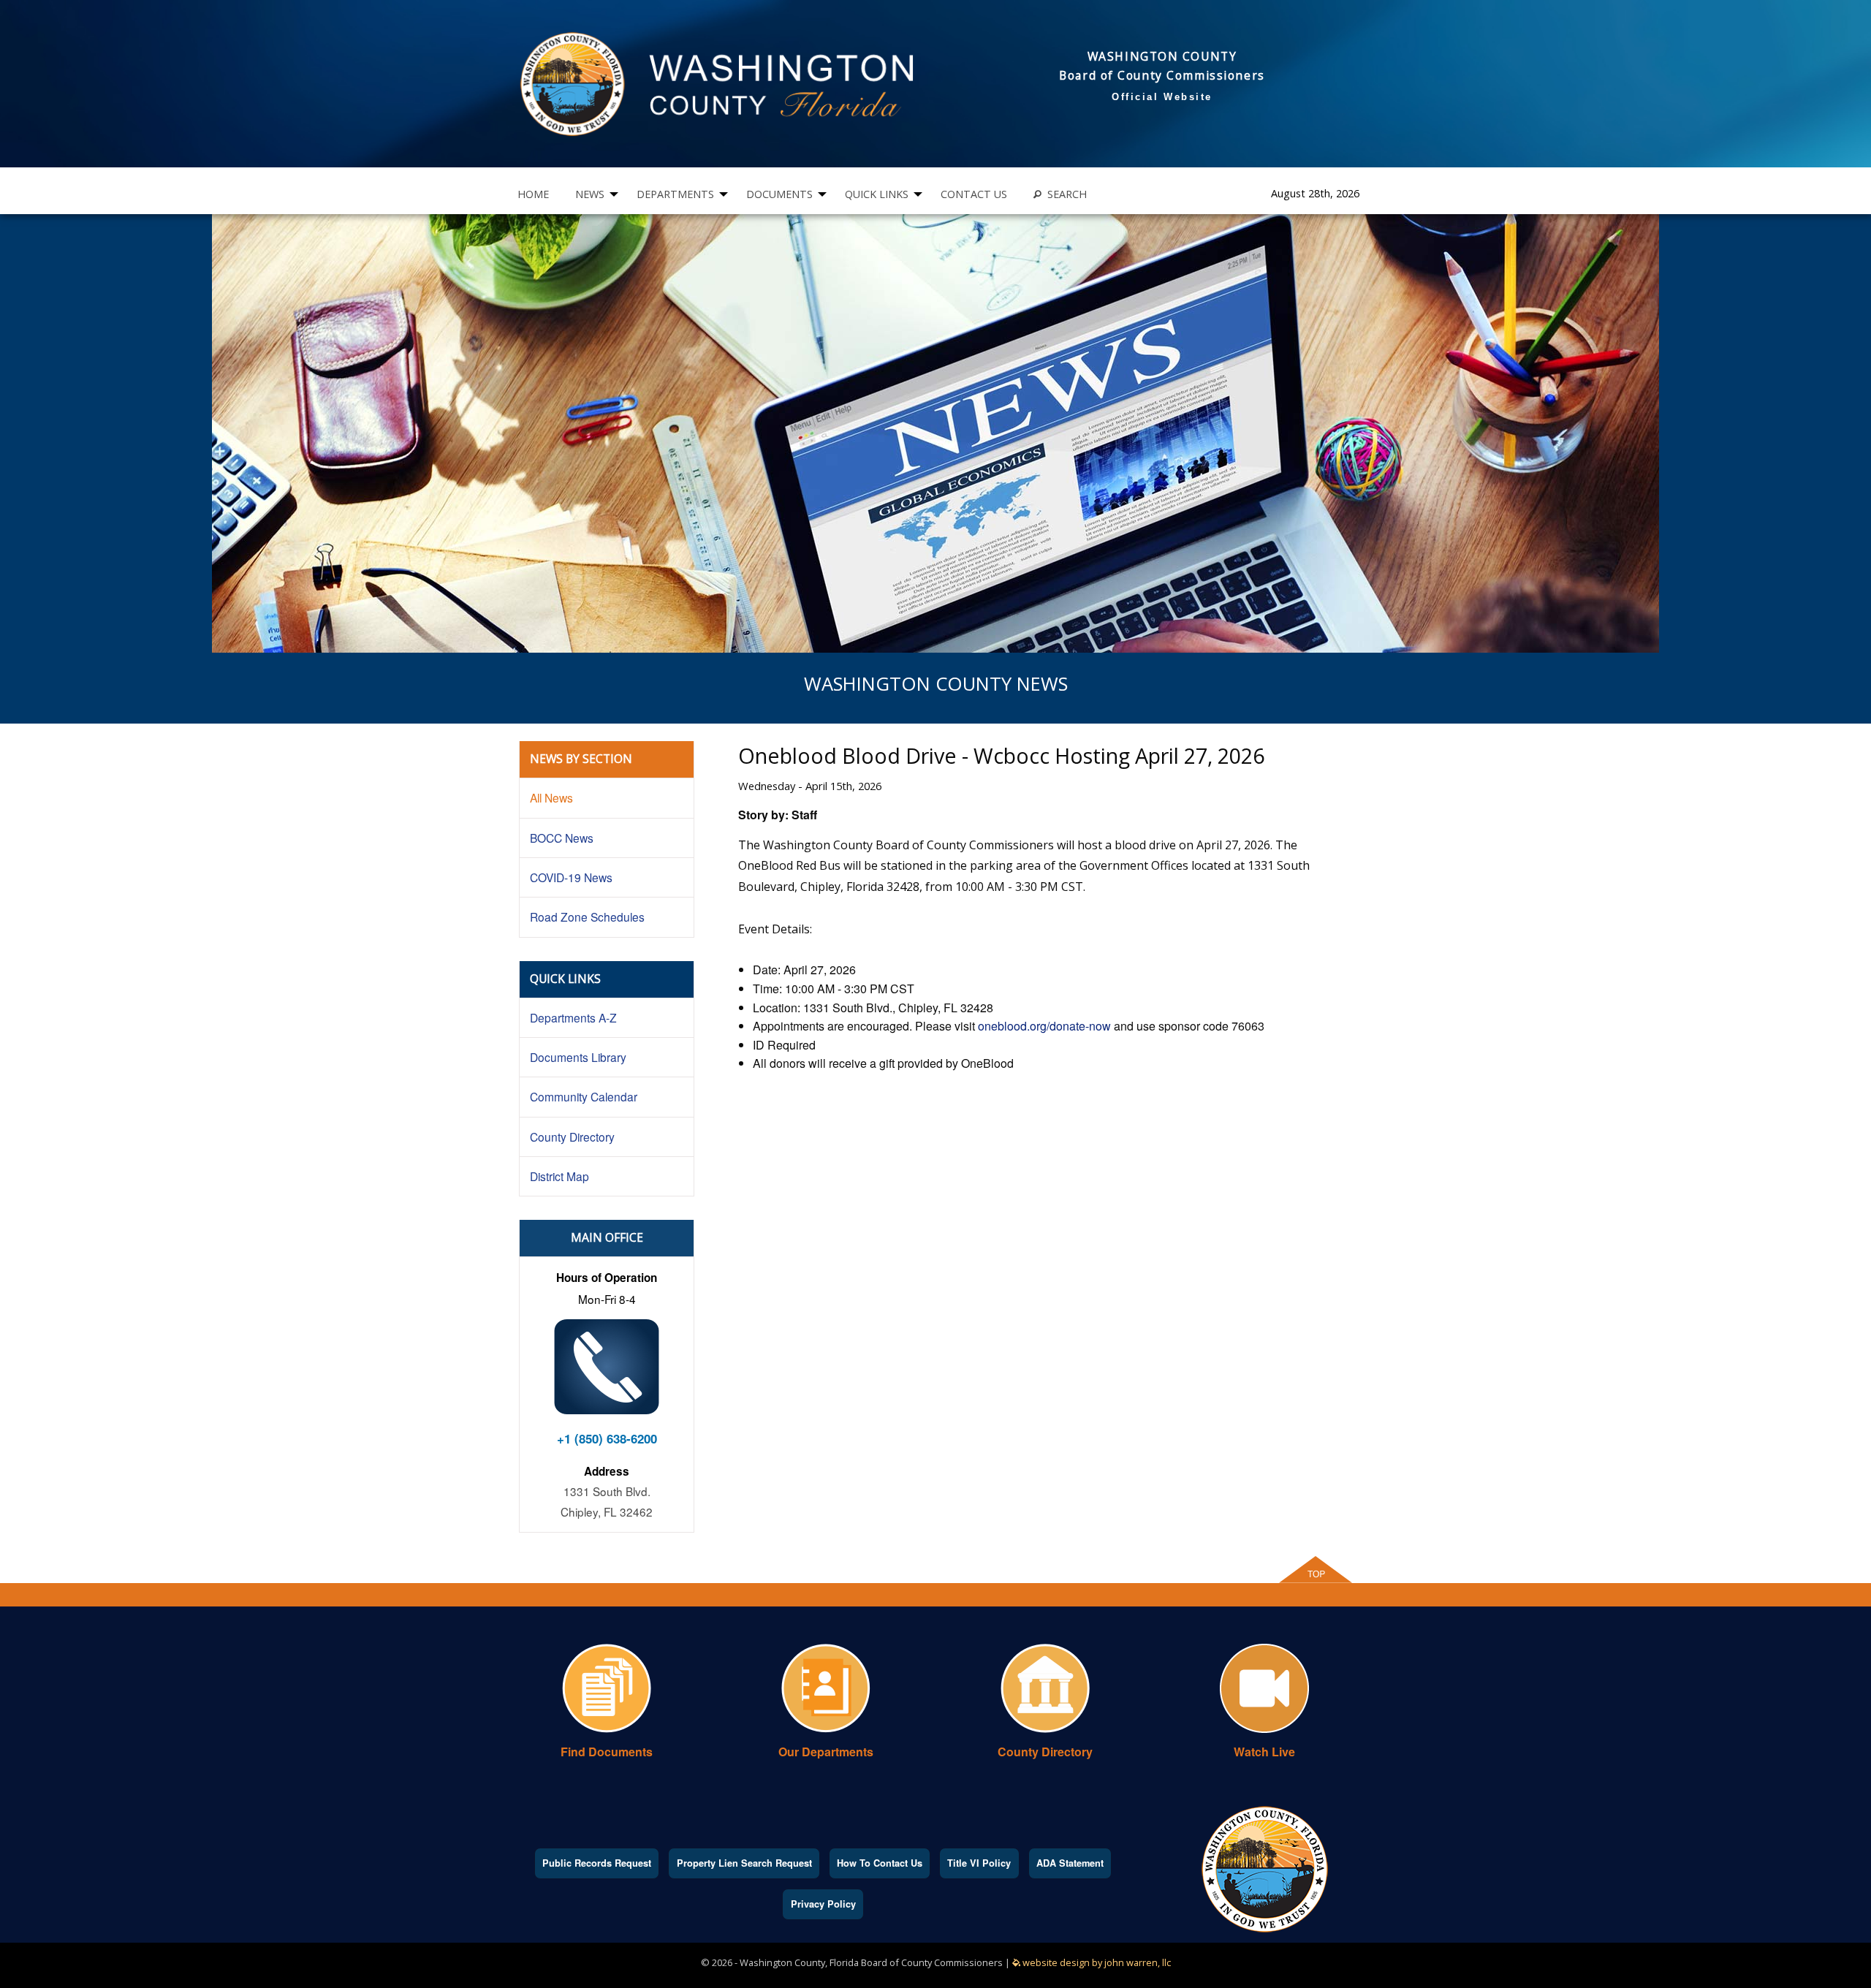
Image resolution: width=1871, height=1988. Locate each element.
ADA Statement (1070, 1863)
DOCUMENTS (779, 194)
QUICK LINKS (877, 194)
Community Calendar (584, 1096)
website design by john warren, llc (1096, 1962)
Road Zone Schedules (587, 917)
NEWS (590, 194)
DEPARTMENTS (675, 194)
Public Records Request (597, 1863)
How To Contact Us (880, 1863)
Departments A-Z (573, 1017)
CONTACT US (974, 194)
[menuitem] (533, 194)
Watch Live (1264, 1752)
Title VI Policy (979, 1863)
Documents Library (578, 1057)
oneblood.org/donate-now (1044, 1026)
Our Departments (826, 1752)
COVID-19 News (571, 877)
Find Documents (607, 1752)
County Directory (572, 1137)
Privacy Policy (823, 1904)
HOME (533, 194)
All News (551, 797)
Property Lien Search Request (744, 1863)
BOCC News (562, 838)
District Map (559, 1176)
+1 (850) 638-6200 (607, 1438)
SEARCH (1064, 194)
